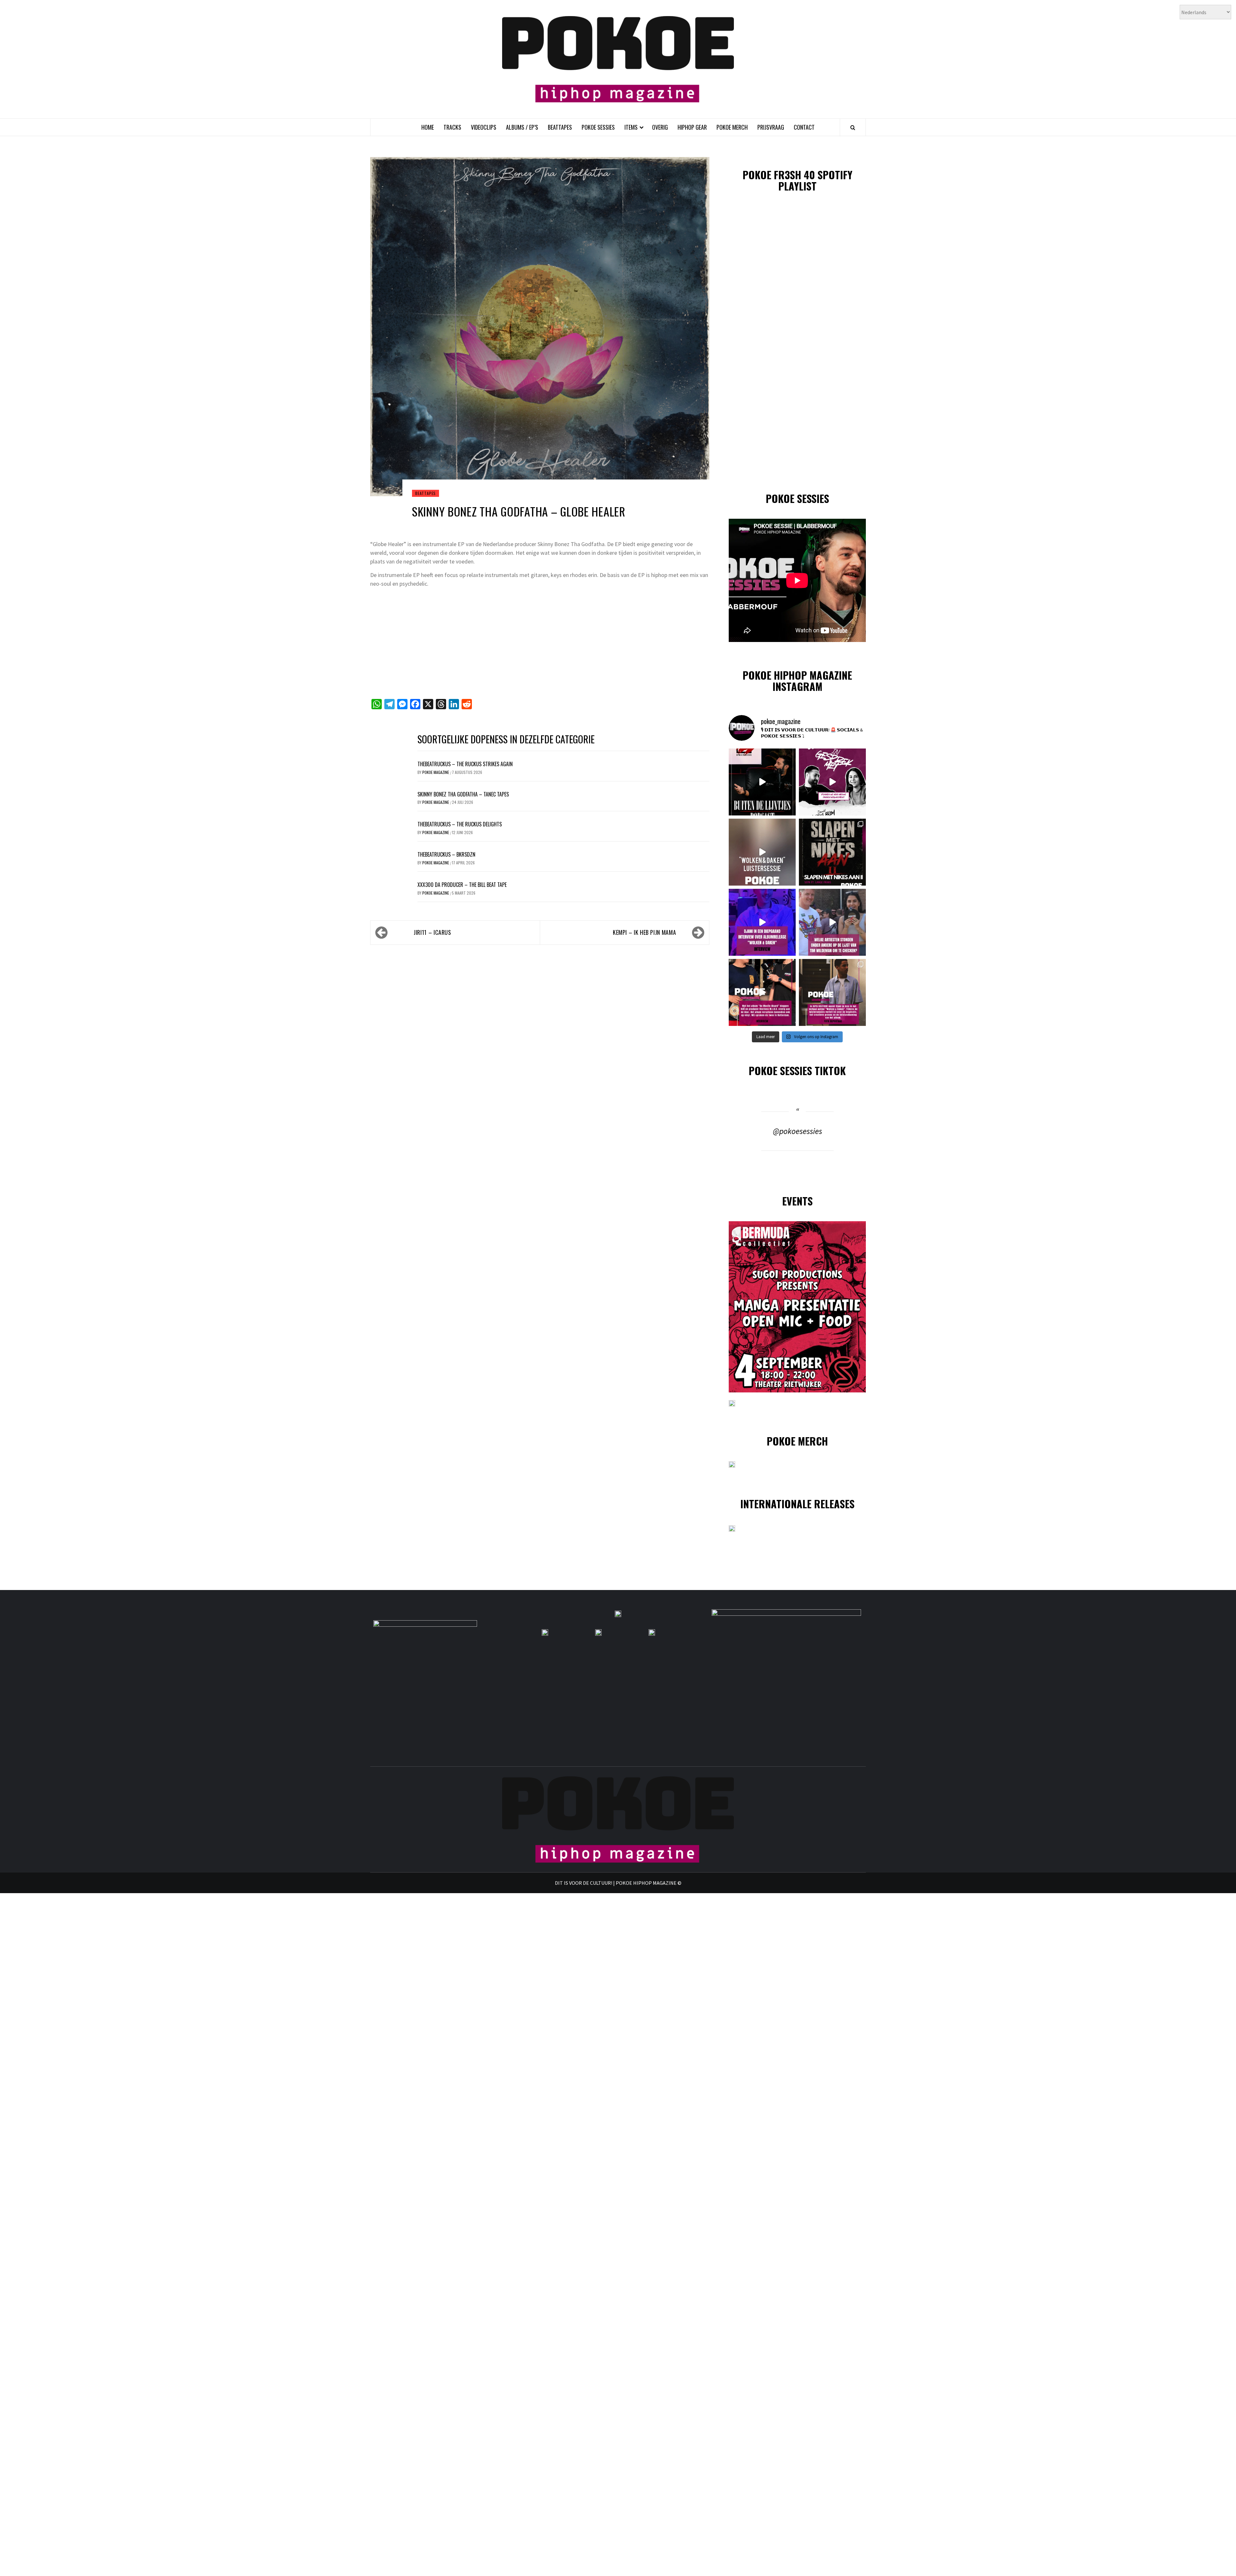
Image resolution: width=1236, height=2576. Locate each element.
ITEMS (631, 127)
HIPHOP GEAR (692, 127)
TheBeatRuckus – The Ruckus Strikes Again (465, 764)
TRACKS (452, 127)
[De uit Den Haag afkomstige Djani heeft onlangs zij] (762, 922)
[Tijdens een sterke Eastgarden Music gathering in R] (762, 992)
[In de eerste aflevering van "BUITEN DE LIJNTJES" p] (762, 782)
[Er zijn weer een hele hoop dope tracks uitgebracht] (832, 852)
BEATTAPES (560, 127)
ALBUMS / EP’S (522, 127)
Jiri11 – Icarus (432, 932)
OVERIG (660, 127)
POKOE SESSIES (598, 127)
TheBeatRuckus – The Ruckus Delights (460, 824)
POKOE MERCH (732, 127)
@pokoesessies (797, 1131)
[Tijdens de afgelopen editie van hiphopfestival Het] (832, 922)
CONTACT (804, 127)
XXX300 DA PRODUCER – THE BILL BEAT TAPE (462, 885)
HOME (428, 127)
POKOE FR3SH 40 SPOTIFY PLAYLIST (797, 180)
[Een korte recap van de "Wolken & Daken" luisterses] (762, 852)
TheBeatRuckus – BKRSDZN (446, 854)
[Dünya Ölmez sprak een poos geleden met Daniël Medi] (832, 782)
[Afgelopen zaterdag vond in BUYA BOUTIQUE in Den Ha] (832, 992)
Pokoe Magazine (436, 772)
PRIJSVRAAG (771, 127)
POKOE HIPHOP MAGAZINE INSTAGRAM (797, 681)
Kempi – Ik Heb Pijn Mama (644, 932)
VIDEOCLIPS (484, 127)
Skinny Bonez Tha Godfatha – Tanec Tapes (463, 794)
